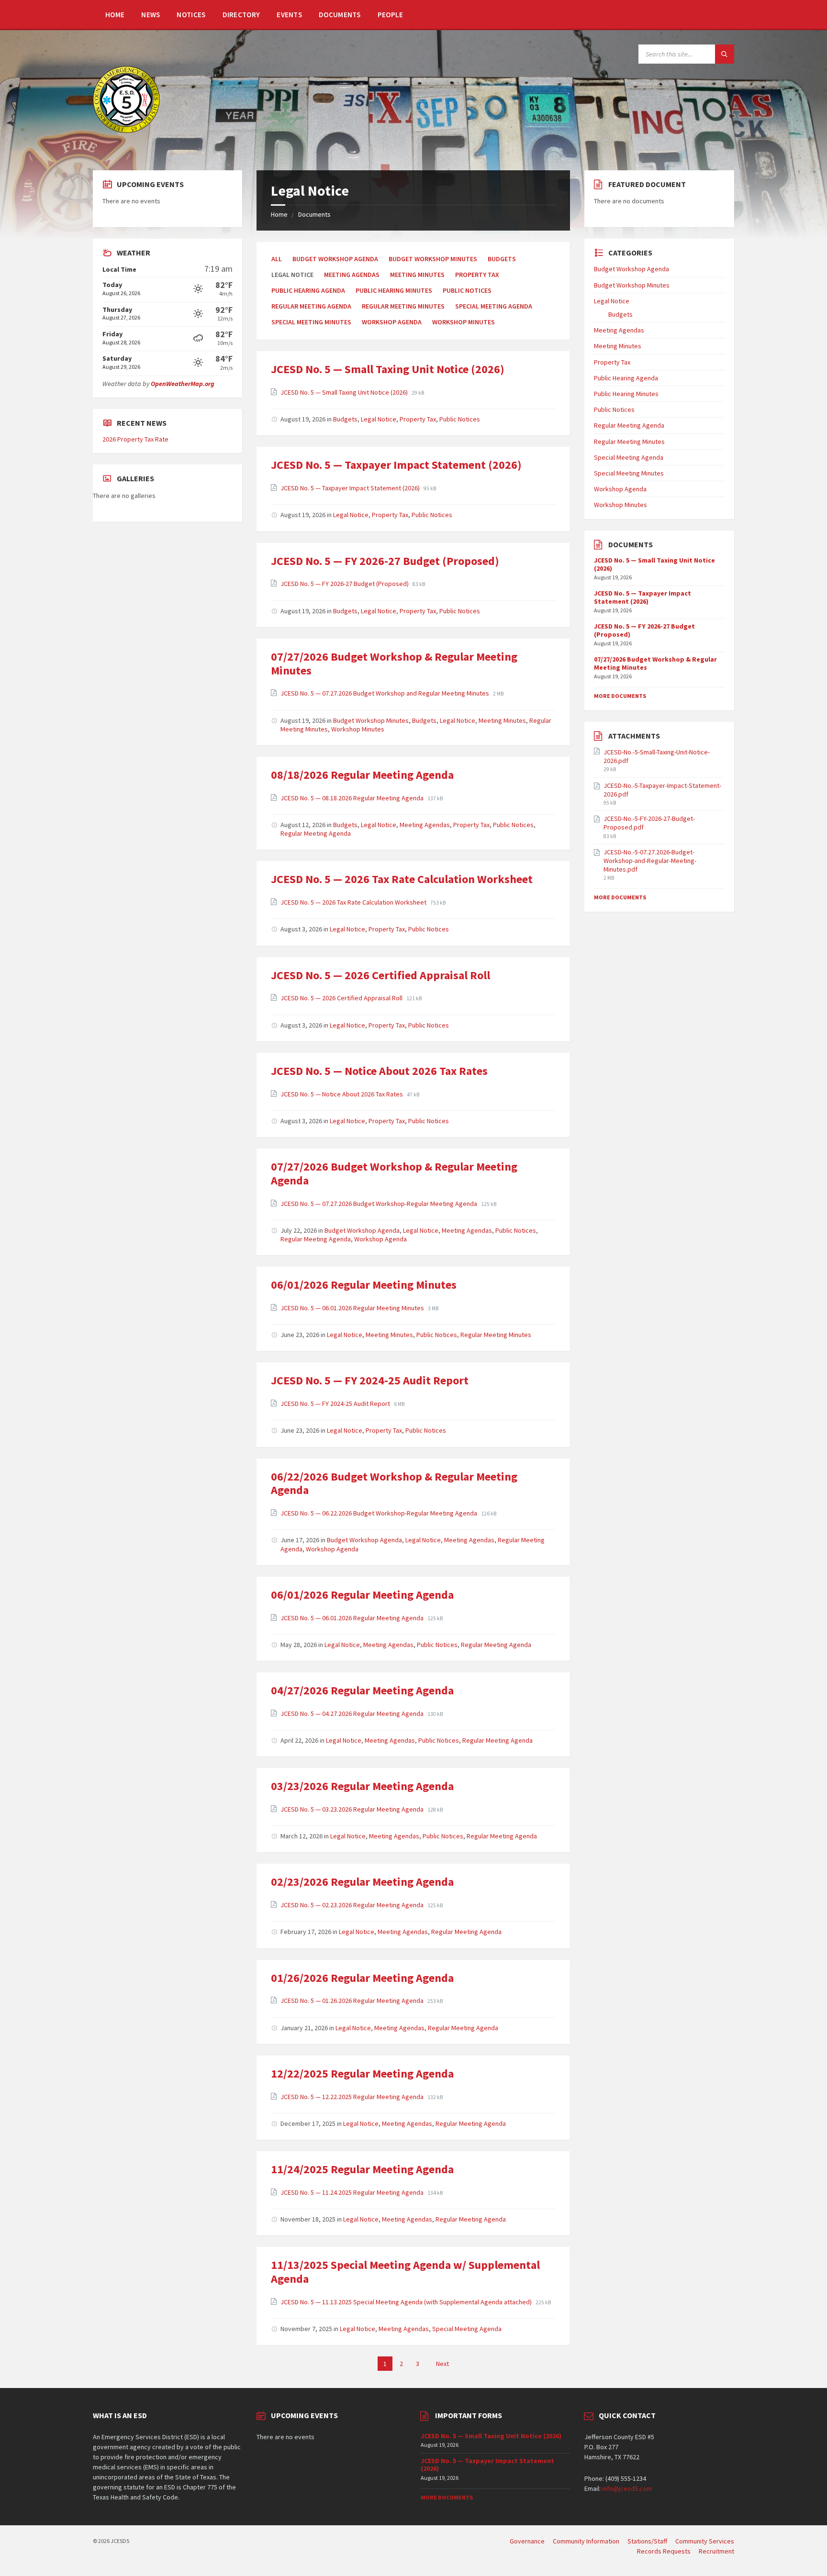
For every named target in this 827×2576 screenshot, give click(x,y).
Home (115, 15)
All (277, 259)
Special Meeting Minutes (311, 322)
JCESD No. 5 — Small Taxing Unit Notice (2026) (388, 369)
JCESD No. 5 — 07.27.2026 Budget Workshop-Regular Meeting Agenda (380, 1204)
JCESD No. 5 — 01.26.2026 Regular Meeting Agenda (353, 2001)
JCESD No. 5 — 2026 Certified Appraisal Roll (380, 975)
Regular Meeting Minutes (403, 306)
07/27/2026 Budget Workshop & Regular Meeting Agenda (394, 1173)
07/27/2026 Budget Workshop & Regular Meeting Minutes (394, 663)
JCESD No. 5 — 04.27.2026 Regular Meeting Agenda (353, 1714)
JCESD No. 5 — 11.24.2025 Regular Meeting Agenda (353, 2192)
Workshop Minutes (464, 322)
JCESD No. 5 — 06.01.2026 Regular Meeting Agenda (353, 1618)
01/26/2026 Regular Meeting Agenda (362, 1978)
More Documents (620, 696)
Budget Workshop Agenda (335, 259)
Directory (241, 15)
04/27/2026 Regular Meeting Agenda (362, 1690)
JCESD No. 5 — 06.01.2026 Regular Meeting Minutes (353, 1308)
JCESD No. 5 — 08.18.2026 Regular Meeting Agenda (353, 798)
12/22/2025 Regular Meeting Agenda (362, 2073)
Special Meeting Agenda (494, 306)
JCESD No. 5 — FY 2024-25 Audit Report (370, 1380)
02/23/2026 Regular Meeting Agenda (362, 1882)
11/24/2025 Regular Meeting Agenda (362, 2169)
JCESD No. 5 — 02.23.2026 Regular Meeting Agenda (353, 1905)
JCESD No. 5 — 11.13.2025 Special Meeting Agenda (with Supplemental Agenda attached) (407, 2302)
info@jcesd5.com (627, 2488)
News (151, 15)
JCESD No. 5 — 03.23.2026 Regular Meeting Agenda (353, 1809)
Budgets (502, 259)
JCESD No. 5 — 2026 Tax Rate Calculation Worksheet (402, 879)
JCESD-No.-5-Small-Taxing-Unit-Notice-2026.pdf (657, 756)
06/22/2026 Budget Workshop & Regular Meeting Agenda (394, 1483)
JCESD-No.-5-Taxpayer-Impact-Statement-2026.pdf (662, 790)
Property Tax (477, 275)
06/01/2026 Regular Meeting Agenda (362, 1595)
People (391, 15)
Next (442, 2364)
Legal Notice (379, 419)
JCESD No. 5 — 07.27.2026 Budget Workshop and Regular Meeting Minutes (386, 693)
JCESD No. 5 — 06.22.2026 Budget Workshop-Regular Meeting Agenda (380, 1513)
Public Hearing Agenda (308, 290)
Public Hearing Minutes (394, 290)
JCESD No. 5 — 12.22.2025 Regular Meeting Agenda (353, 2097)
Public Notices (467, 290)
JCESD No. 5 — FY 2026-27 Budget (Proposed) (385, 561)
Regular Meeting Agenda (311, 306)
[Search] (725, 54)
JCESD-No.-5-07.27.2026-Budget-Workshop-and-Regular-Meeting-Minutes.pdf (650, 861)
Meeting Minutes (417, 275)
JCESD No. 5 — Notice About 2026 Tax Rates (379, 1071)
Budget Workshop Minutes (433, 259)
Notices (191, 15)
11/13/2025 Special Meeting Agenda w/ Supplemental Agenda (405, 2272)
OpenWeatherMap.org (183, 384)
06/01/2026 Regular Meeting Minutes (364, 1285)
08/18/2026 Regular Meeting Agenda (362, 775)
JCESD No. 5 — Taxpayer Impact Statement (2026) (396, 465)
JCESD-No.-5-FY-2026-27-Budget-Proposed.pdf (649, 823)
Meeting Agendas (352, 275)
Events (289, 15)
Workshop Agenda (392, 322)
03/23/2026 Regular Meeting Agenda (362, 1786)
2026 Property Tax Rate (135, 439)
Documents (340, 15)
